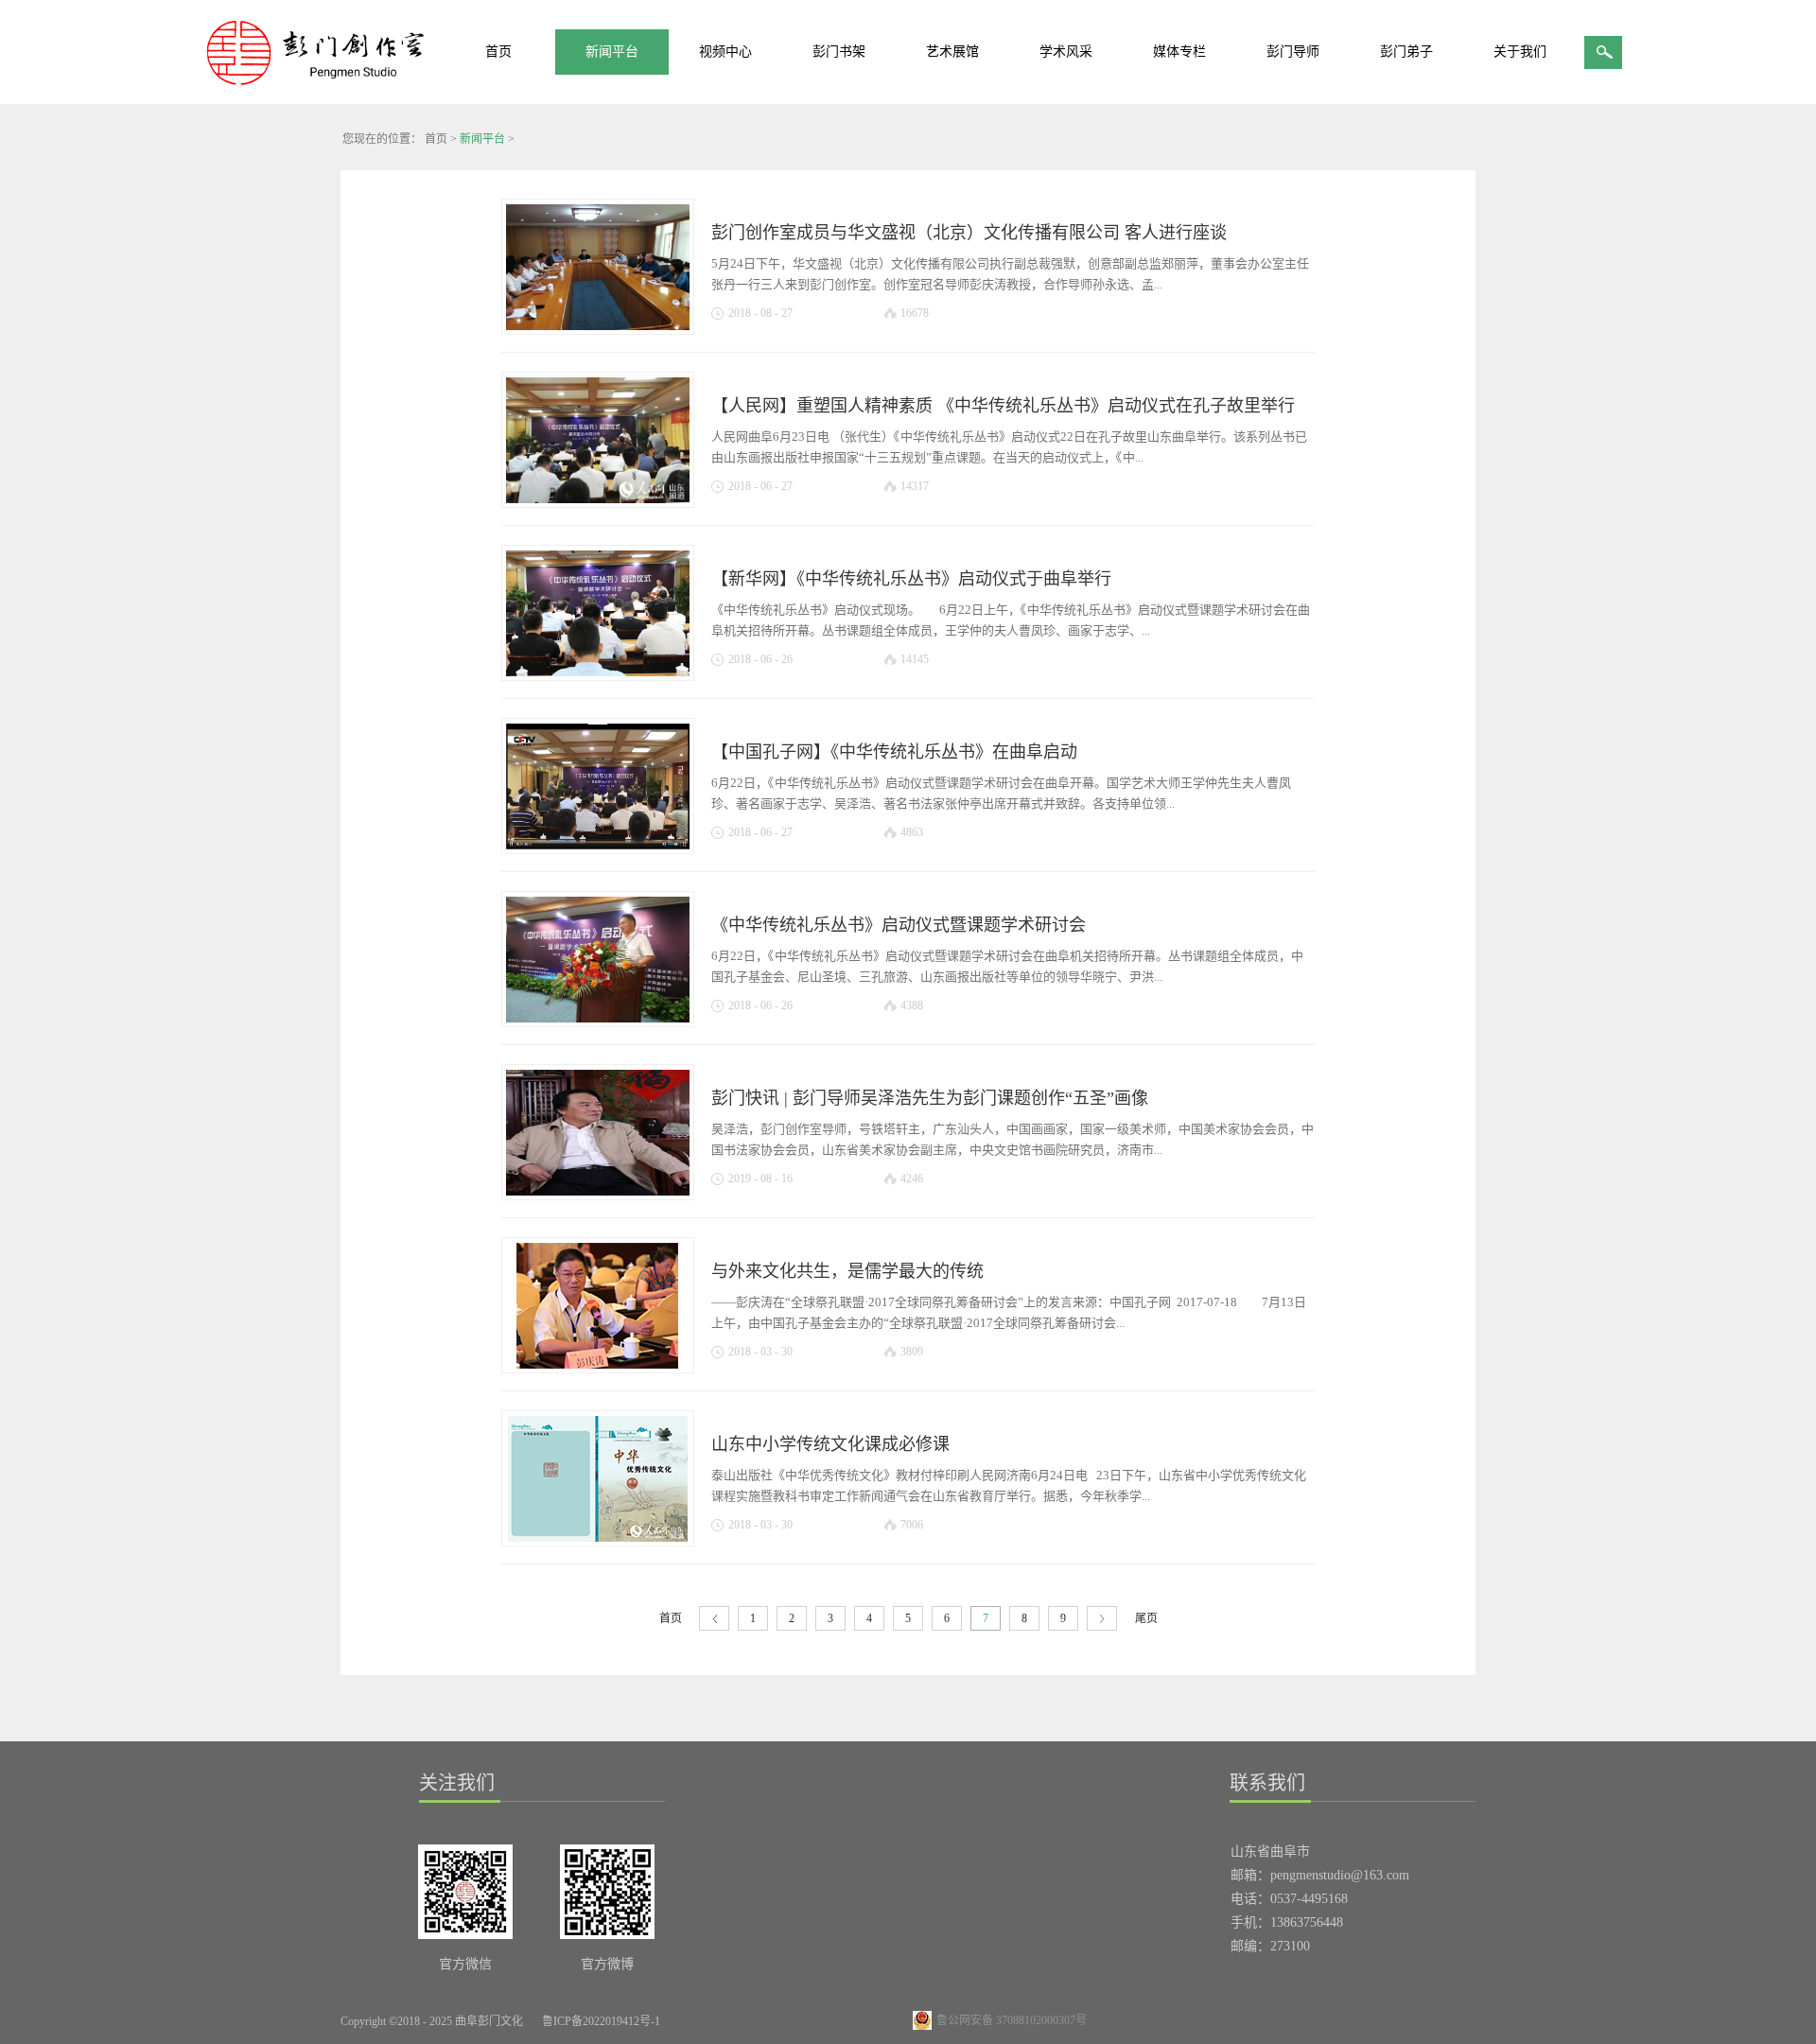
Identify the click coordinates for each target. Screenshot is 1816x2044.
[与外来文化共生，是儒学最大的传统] (598, 1302)
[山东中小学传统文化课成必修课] (598, 1476)
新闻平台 (482, 139)
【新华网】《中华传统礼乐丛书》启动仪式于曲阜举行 (911, 579)
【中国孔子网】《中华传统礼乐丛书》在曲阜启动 (894, 752)
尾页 (1146, 1618)
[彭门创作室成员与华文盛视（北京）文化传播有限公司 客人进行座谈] (598, 264)
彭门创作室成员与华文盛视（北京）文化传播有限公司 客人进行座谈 (969, 233)
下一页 (1102, 1619)
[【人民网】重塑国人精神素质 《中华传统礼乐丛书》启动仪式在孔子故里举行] (598, 437)
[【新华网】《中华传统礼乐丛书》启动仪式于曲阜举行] (598, 610)
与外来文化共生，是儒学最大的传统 (847, 1271)
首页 (498, 52)
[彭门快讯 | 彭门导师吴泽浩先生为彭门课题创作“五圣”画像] (598, 1129)
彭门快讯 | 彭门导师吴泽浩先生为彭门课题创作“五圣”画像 (930, 1098)
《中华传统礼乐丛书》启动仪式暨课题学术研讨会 (899, 925)
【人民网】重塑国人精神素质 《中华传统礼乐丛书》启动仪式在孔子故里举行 (1003, 406)
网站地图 (705, 2021)
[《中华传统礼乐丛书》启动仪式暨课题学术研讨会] (598, 956)
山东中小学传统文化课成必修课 (830, 1444)
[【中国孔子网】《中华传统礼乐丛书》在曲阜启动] (598, 783)
